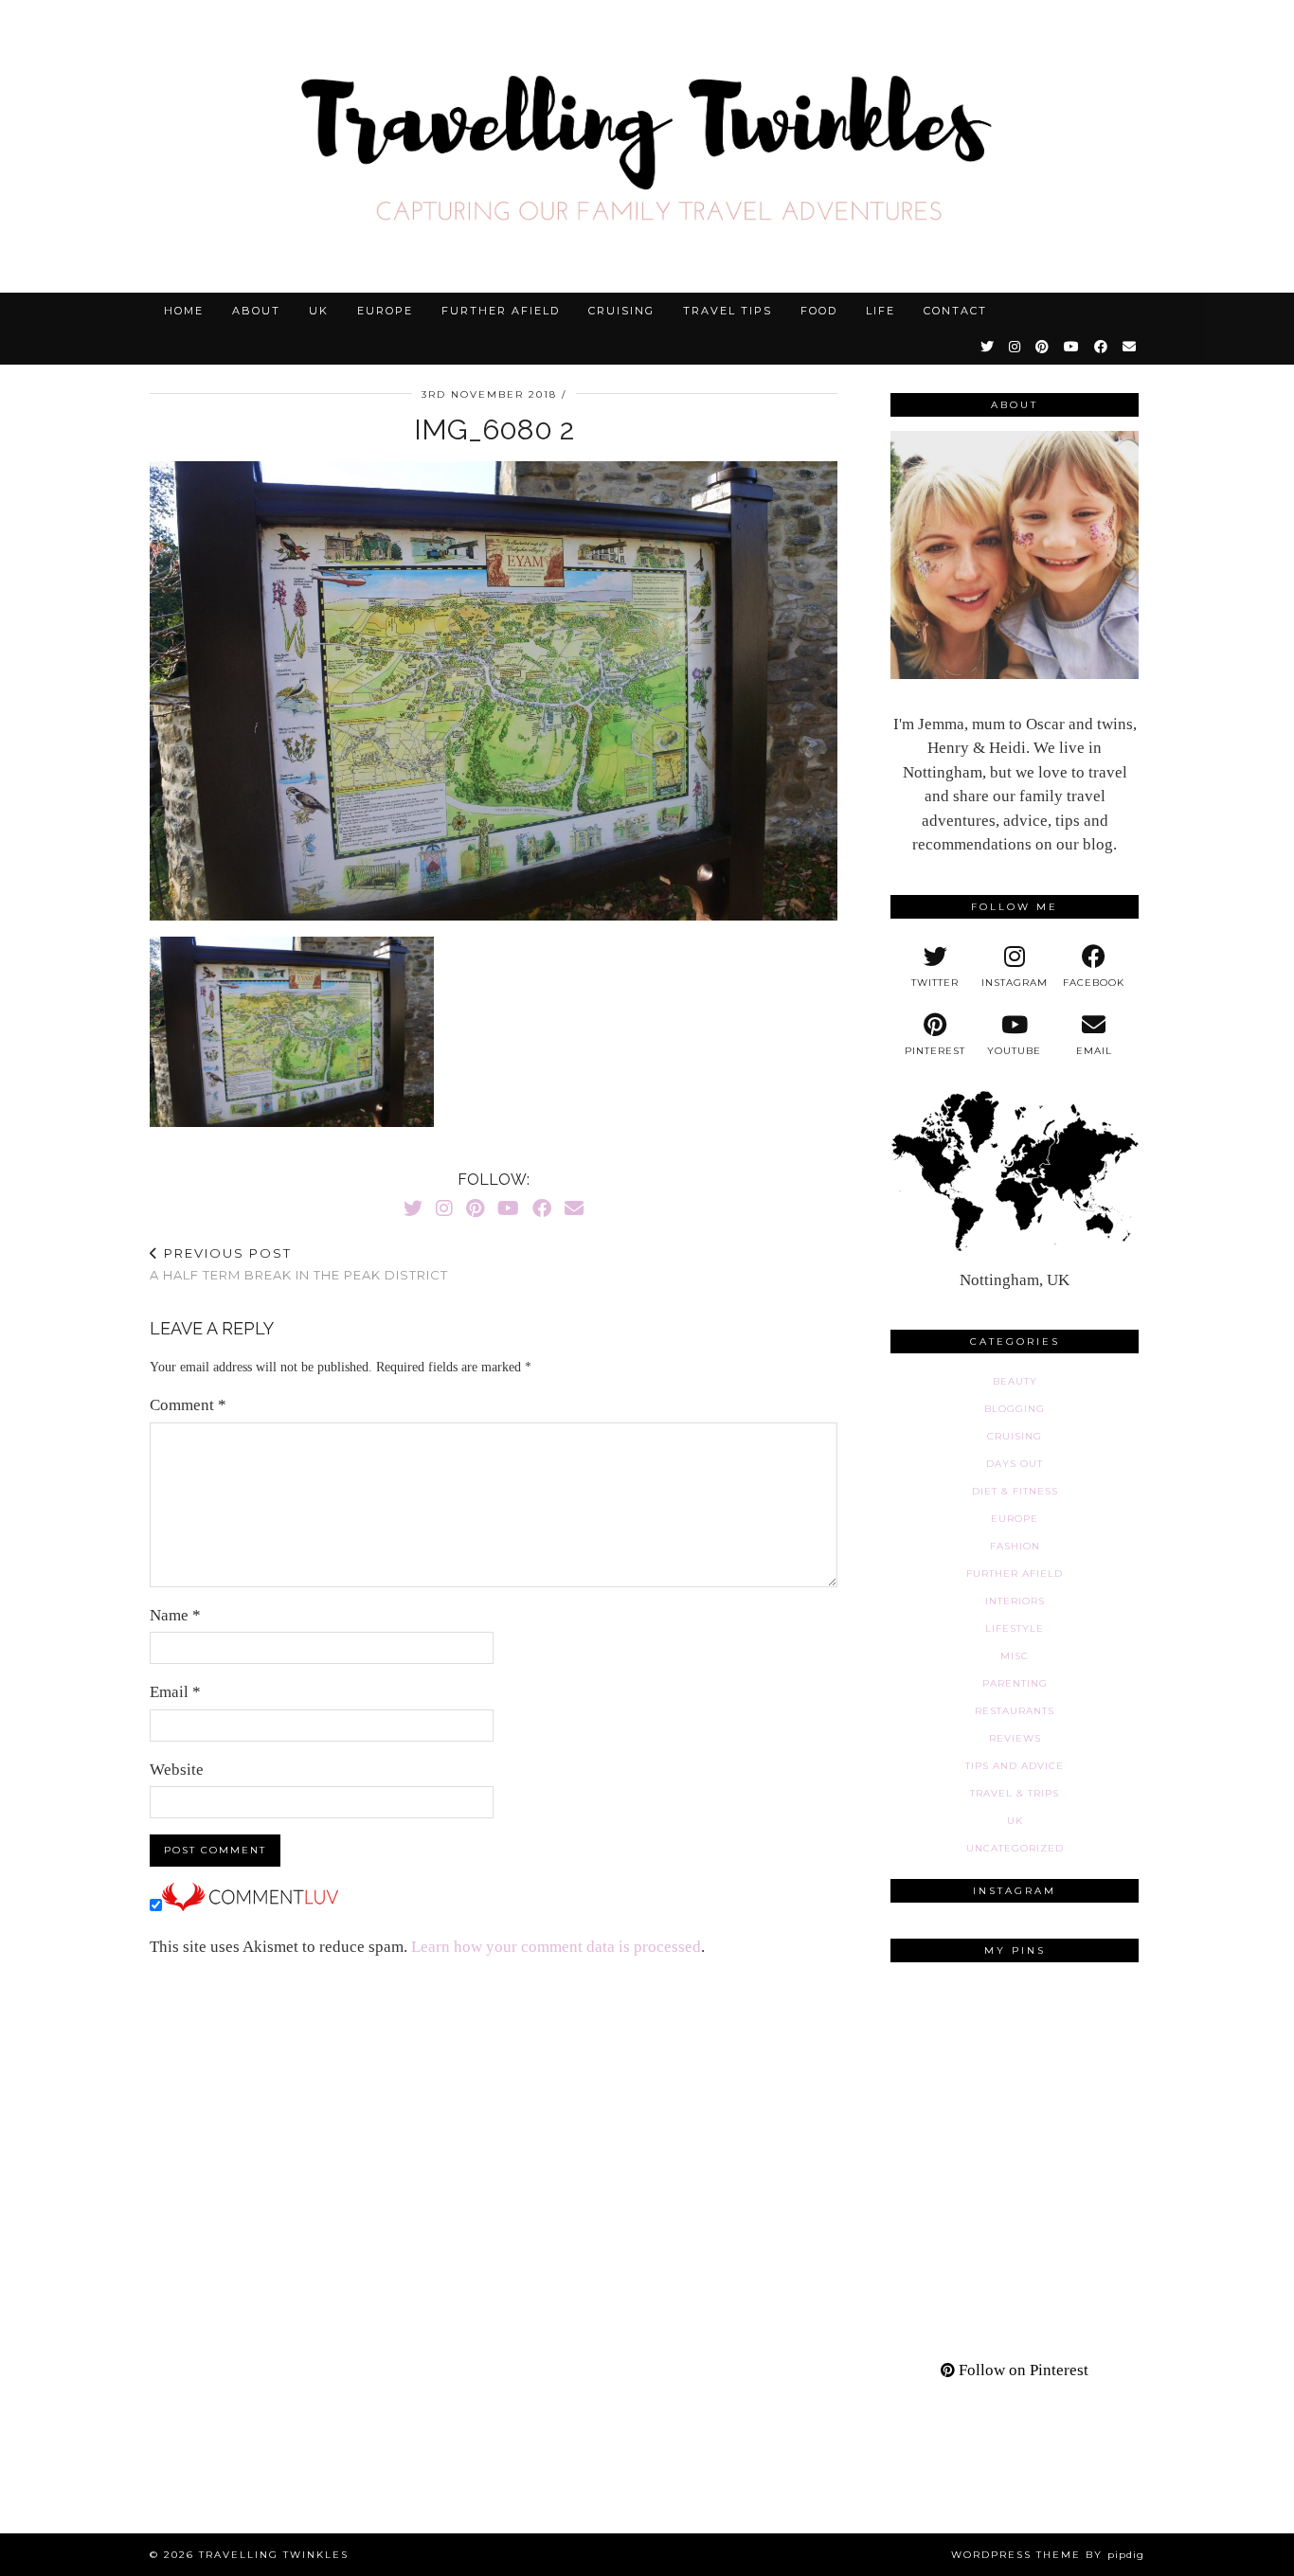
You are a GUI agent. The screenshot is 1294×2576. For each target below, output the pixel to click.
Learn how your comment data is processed (556, 1947)
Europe (385, 311)
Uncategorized (1015, 1848)
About (256, 311)
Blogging (1015, 1409)
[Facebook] (1102, 347)
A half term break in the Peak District (299, 1264)
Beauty (1015, 1381)
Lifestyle (1015, 1628)
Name (175, 1615)
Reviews (1015, 1738)
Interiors (1015, 1601)
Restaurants (1015, 1711)
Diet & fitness (1015, 1491)
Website (177, 1770)
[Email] (1130, 347)
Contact (955, 311)
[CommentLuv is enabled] (250, 1906)
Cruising (621, 311)
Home (184, 311)
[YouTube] (1072, 347)
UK (319, 311)
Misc (1015, 1656)
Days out (1015, 1464)
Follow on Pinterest (1022, 2370)
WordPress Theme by (1048, 2555)
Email (175, 1692)
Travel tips (728, 311)
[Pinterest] (1043, 347)
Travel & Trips (1015, 1793)
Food (819, 311)
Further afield (501, 311)
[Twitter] (988, 347)
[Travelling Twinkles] (647, 146)
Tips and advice (1015, 1766)
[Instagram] (1015, 347)
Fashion (1015, 1546)
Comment (188, 1405)
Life (881, 311)
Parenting (1015, 1683)
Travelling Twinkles (274, 2555)
